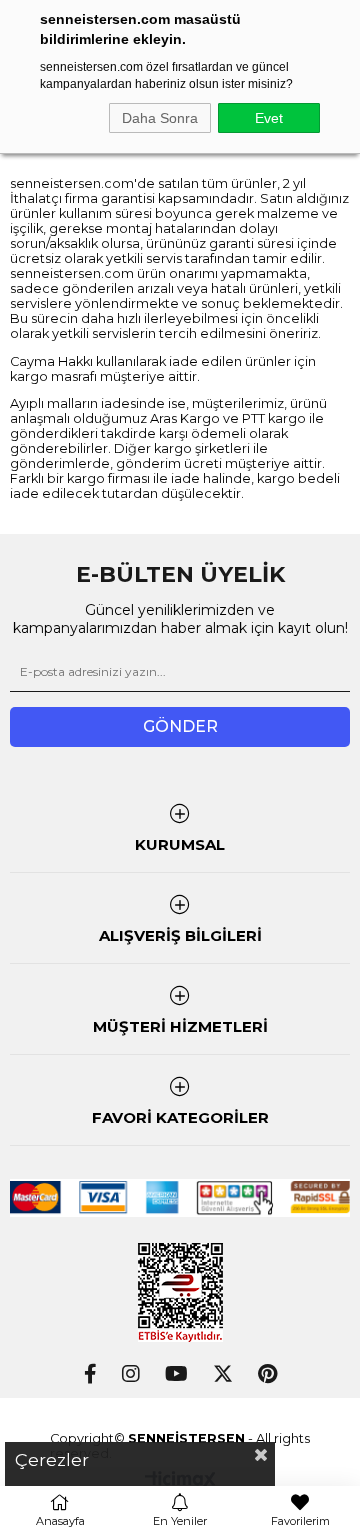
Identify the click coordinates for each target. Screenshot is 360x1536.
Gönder (180, 726)
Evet (269, 118)
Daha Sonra (160, 118)
